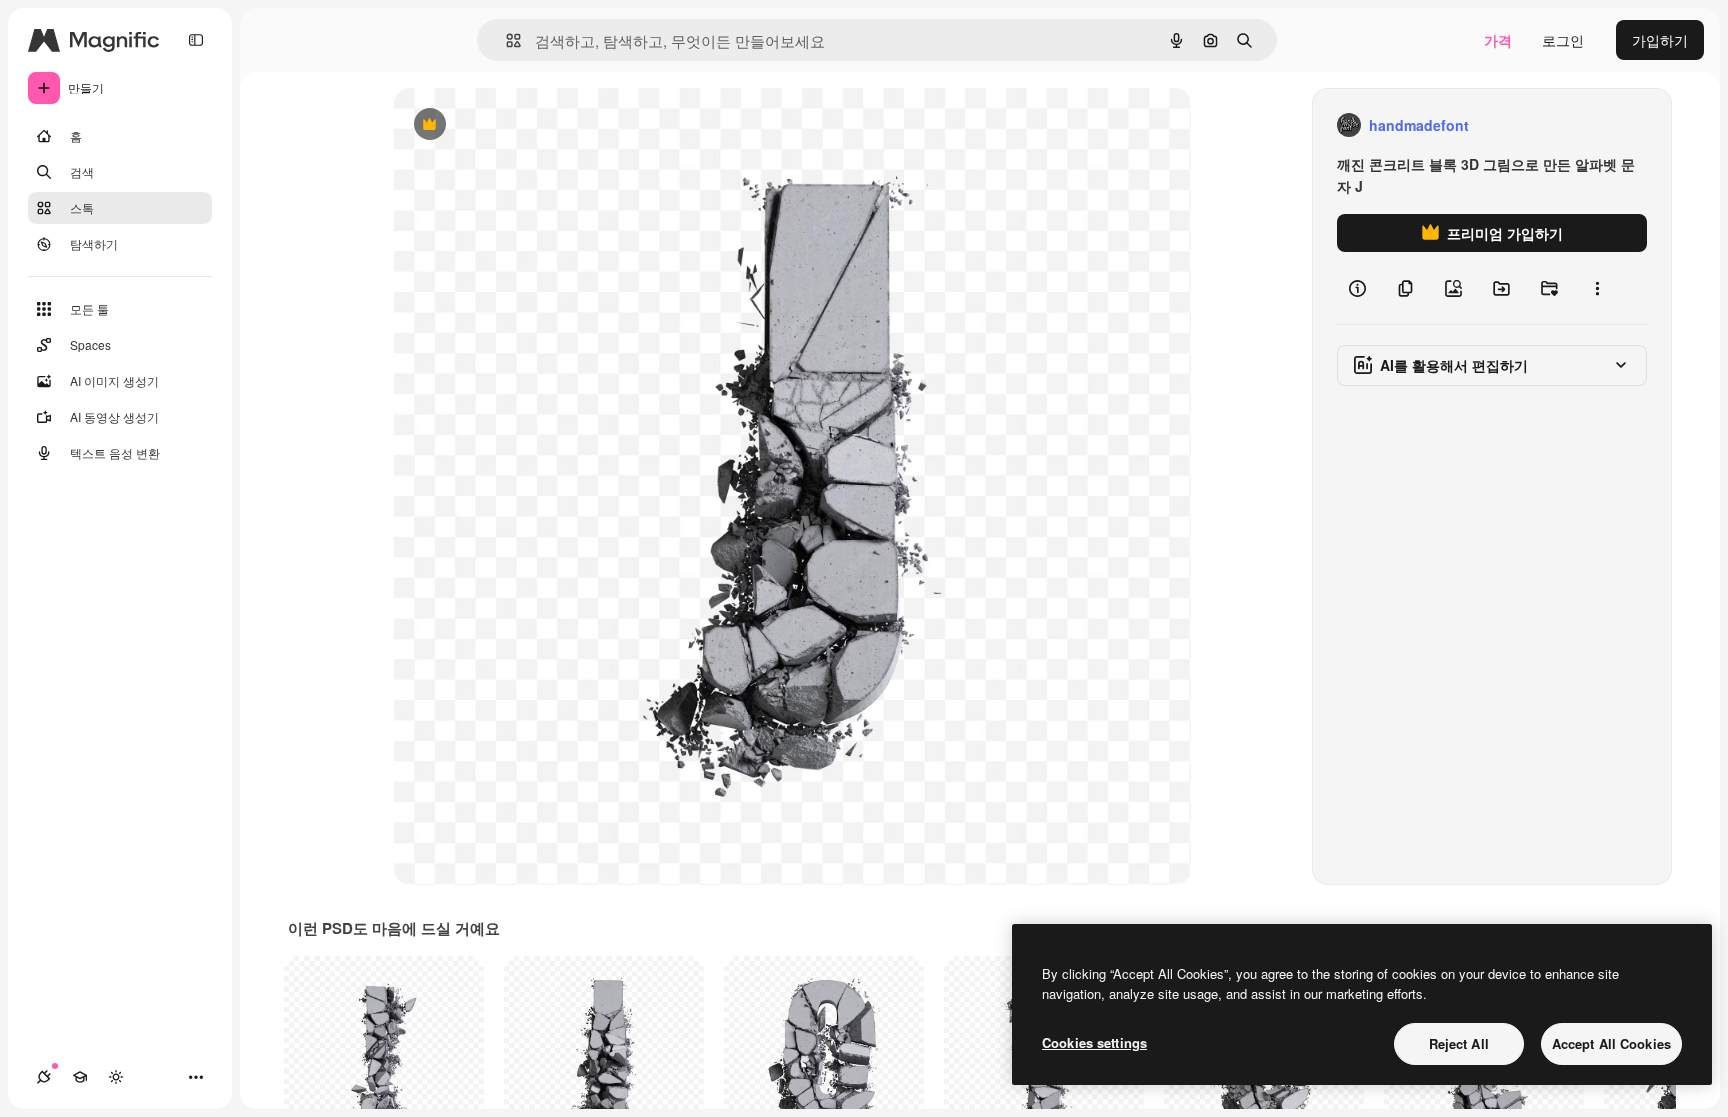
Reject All (1459, 1043)
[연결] (44, 1077)
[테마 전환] (116, 1077)
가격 (1498, 40)
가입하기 (1660, 40)
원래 (509, 125)
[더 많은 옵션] (1597, 288)
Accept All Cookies (1611, 1043)
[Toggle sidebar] (196, 40)
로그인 (1563, 40)
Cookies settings (1094, 1042)
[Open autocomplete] (505, 40)
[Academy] (80, 1077)
